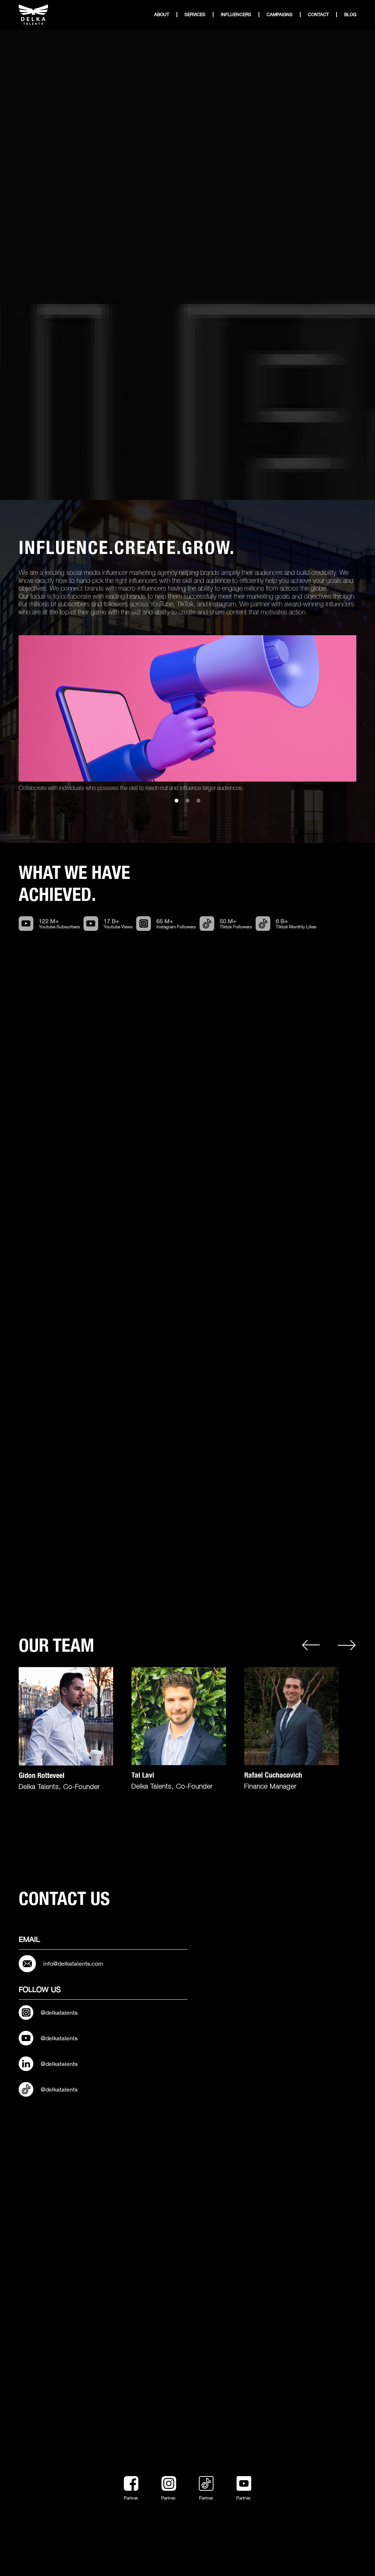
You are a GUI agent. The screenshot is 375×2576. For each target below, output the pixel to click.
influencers (236, 15)
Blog (350, 15)
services (195, 15)
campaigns (280, 15)
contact (318, 15)
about (162, 15)
